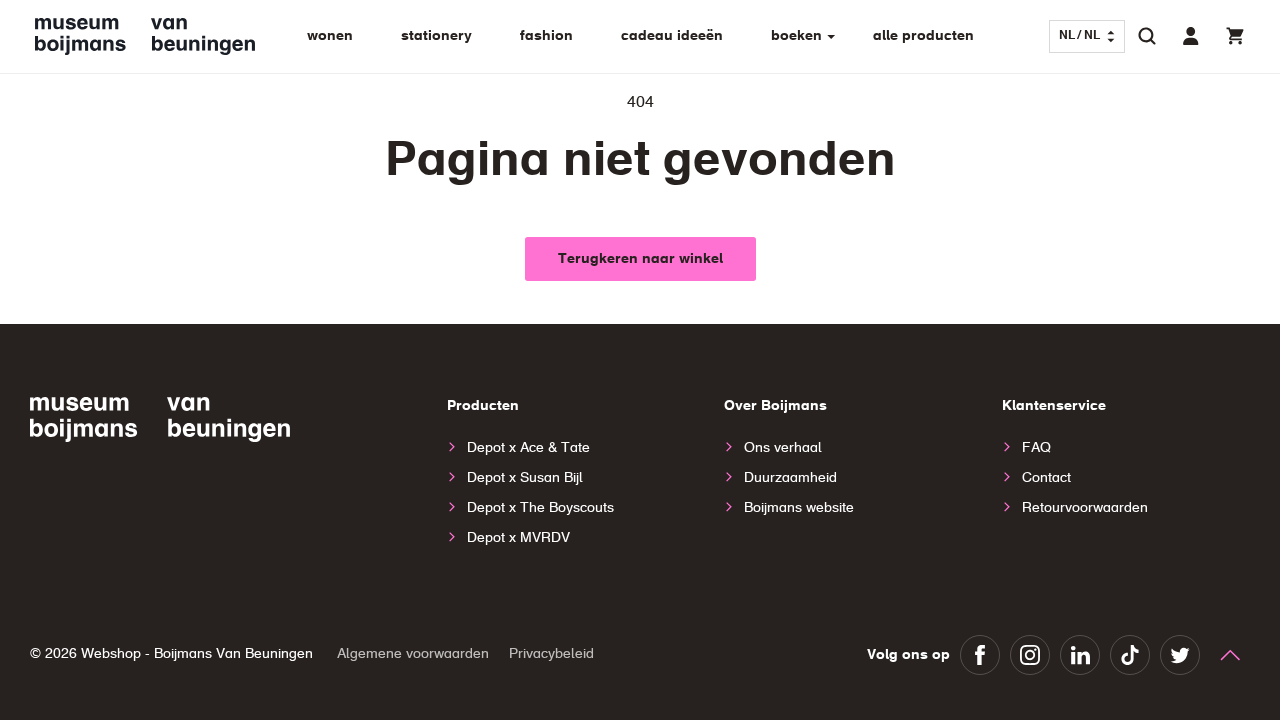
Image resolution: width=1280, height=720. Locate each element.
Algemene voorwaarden (413, 654)
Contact (1046, 478)
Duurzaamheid (790, 478)
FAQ (1036, 448)
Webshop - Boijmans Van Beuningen (197, 654)
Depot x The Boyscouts (540, 508)
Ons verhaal (783, 448)
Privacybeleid (551, 654)
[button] (1147, 36)
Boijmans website (799, 508)
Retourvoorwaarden (1085, 508)
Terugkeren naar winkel (640, 259)
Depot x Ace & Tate (528, 448)
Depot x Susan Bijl (525, 478)
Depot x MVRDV (518, 538)
